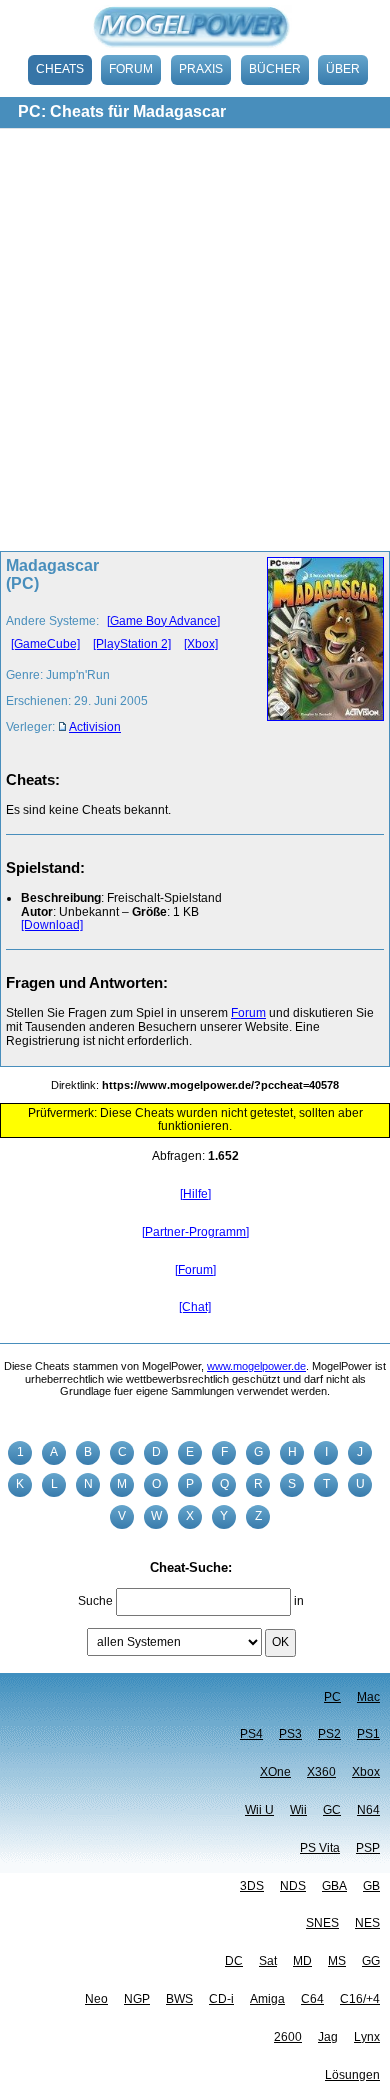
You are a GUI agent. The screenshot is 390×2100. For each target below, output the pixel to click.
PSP (368, 1848)
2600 (288, 2037)
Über (343, 69)
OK (280, 1642)
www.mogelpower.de (256, 1366)
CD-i (221, 1999)
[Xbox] (201, 644)
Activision (95, 727)
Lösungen (352, 2075)
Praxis (201, 69)
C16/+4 (360, 1999)
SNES (322, 1923)
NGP (137, 1999)
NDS (293, 1886)
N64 (368, 1810)
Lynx (367, 2037)
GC (332, 1810)
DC (234, 1961)
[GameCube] (45, 644)
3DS (252, 1886)
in (299, 1601)
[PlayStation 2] (132, 644)
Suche (95, 1601)
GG (371, 1961)
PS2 (329, 1734)
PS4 (251, 1734)
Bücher (275, 69)
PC (332, 1697)
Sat (268, 1961)
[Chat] (195, 1307)
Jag (328, 2037)
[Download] (52, 925)
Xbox (366, 1772)
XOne (275, 1772)
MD (302, 1961)
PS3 (290, 1734)
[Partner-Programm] (195, 1232)
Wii (298, 1810)
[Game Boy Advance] (163, 621)
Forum (131, 69)
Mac (368, 1697)
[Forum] (195, 1270)
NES (367, 1923)
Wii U (259, 1810)
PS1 (368, 1734)
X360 (321, 1772)
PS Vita (320, 1848)
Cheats (60, 69)
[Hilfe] (195, 1194)
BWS (179, 1999)
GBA (334, 1886)
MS (337, 1961)
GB (371, 1886)
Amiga (267, 1999)
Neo (96, 1999)
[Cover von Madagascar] (319, 652)
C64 (312, 1999)
